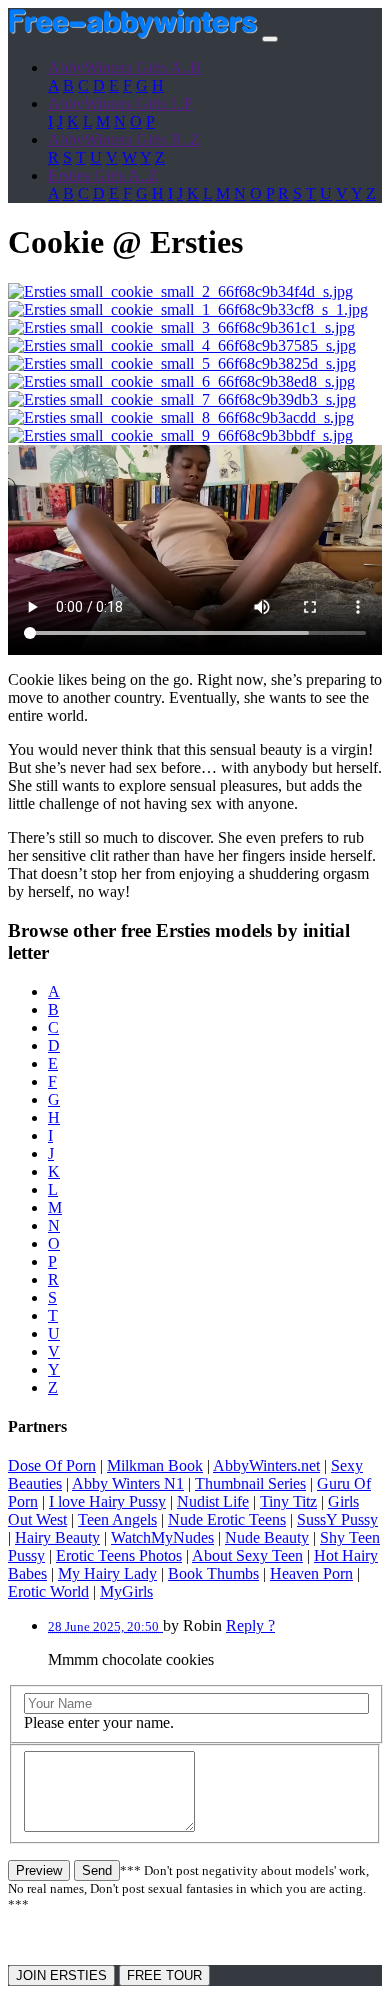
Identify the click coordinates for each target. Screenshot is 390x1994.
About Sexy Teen (247, 1555)
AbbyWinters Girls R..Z (124, 139)
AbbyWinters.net (266, 1465)
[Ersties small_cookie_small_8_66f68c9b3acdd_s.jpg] (181, 417)
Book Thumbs (213, 1573)
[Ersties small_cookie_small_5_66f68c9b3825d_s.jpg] (182, 363)
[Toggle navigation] (270, 39)
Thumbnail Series (250, 1483)
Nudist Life (213, 1501)
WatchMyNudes (162, 1537)
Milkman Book (155, 1465)
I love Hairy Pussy (107, 1501)
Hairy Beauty (57, 1537)
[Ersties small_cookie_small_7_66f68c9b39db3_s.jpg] (182, 399)
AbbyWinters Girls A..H (125, 67)
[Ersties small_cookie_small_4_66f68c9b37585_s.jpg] (182, 345)
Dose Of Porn (52, 1465)
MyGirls (126, 1591)
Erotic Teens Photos (119, 1555)
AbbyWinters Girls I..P (120, 103)
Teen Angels (117, 1519)
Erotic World (48, 1591)
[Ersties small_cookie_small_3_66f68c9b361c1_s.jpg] (181, 327)
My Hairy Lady (107, 1573)
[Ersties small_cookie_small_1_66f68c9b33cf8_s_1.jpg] (188, 309)
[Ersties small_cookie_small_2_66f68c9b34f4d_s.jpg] (180, 291)
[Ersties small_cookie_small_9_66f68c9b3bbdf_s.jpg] (180, 435)
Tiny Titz (288, 1501)
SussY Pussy (337, 1519)
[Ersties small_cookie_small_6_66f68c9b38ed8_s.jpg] (181, 381)
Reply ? (250, 1625)
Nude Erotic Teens (227, 1519)
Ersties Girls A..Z (103, 175)
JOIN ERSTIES (61, 1975)
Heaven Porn (311, 1573)
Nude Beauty (267, 1537)
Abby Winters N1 (128, 1483)
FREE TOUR (164, 1975)
